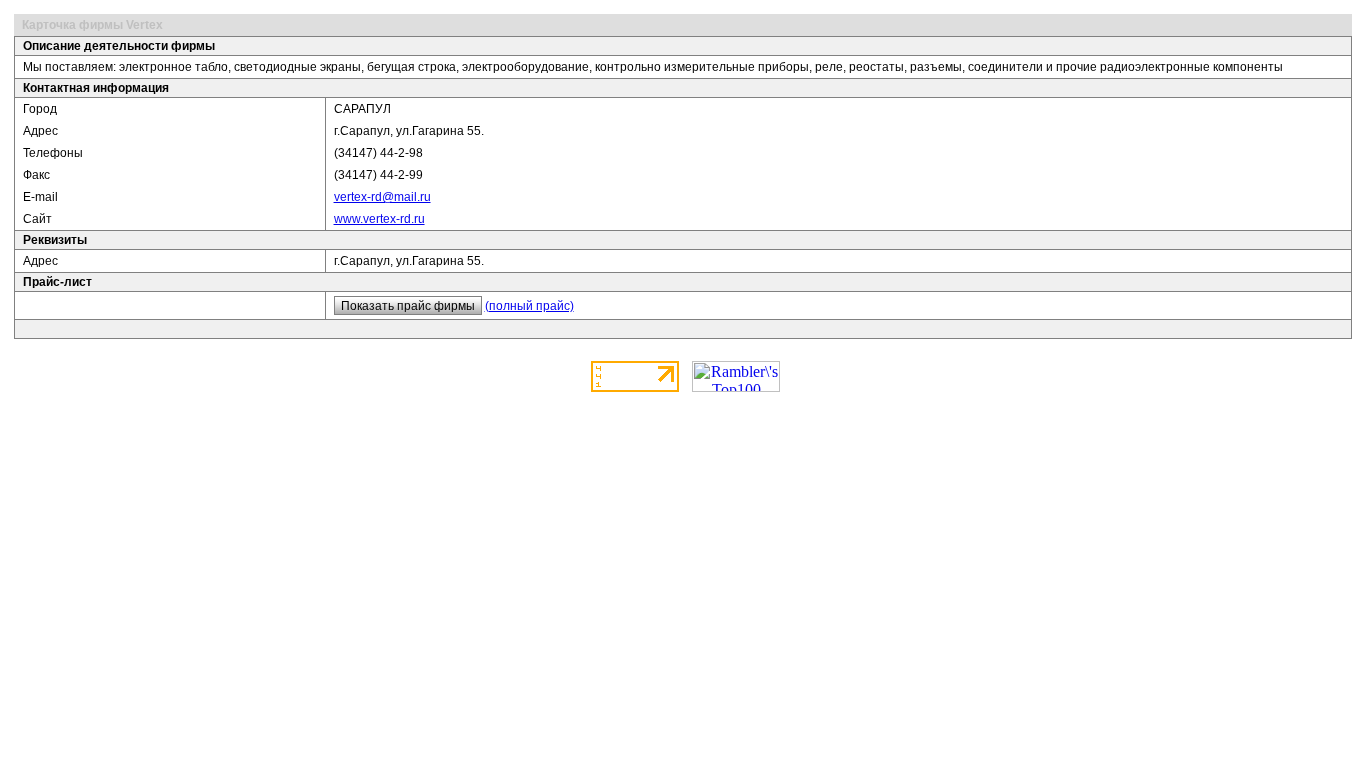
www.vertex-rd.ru (379, 219)
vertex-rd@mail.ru (382, 197)
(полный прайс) (529, 306)
